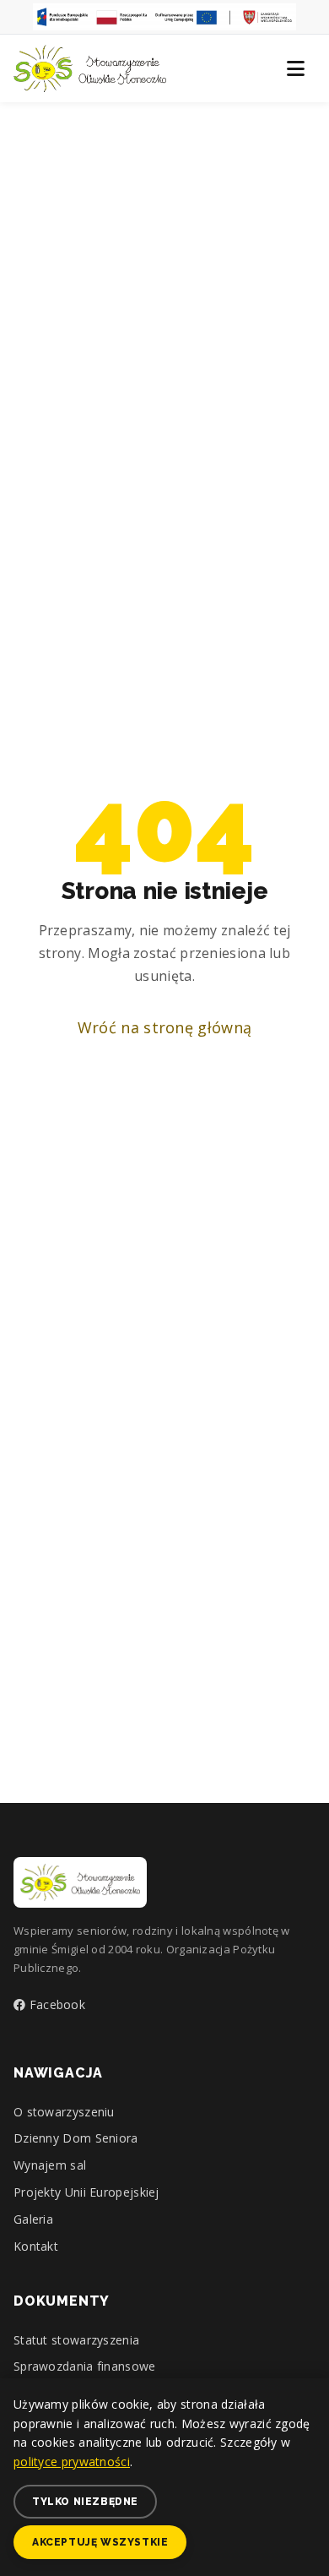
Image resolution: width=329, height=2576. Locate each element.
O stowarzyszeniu (64, 2112)
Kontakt (36, 2246)
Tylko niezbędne (85, 2502)
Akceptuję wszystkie (100, 2542)
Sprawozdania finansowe (85, 2366)
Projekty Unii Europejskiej (86, 2192)
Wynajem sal (50, 2165)
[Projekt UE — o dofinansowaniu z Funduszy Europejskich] (164, 17)
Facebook (55, 2004)
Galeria (33, 2219)
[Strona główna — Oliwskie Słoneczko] (90, 68)
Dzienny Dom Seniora (76, 2138)
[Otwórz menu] (295, 68)
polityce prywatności (72, 2462)
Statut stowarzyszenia (76, 2340)
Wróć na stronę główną (164, 1027)
